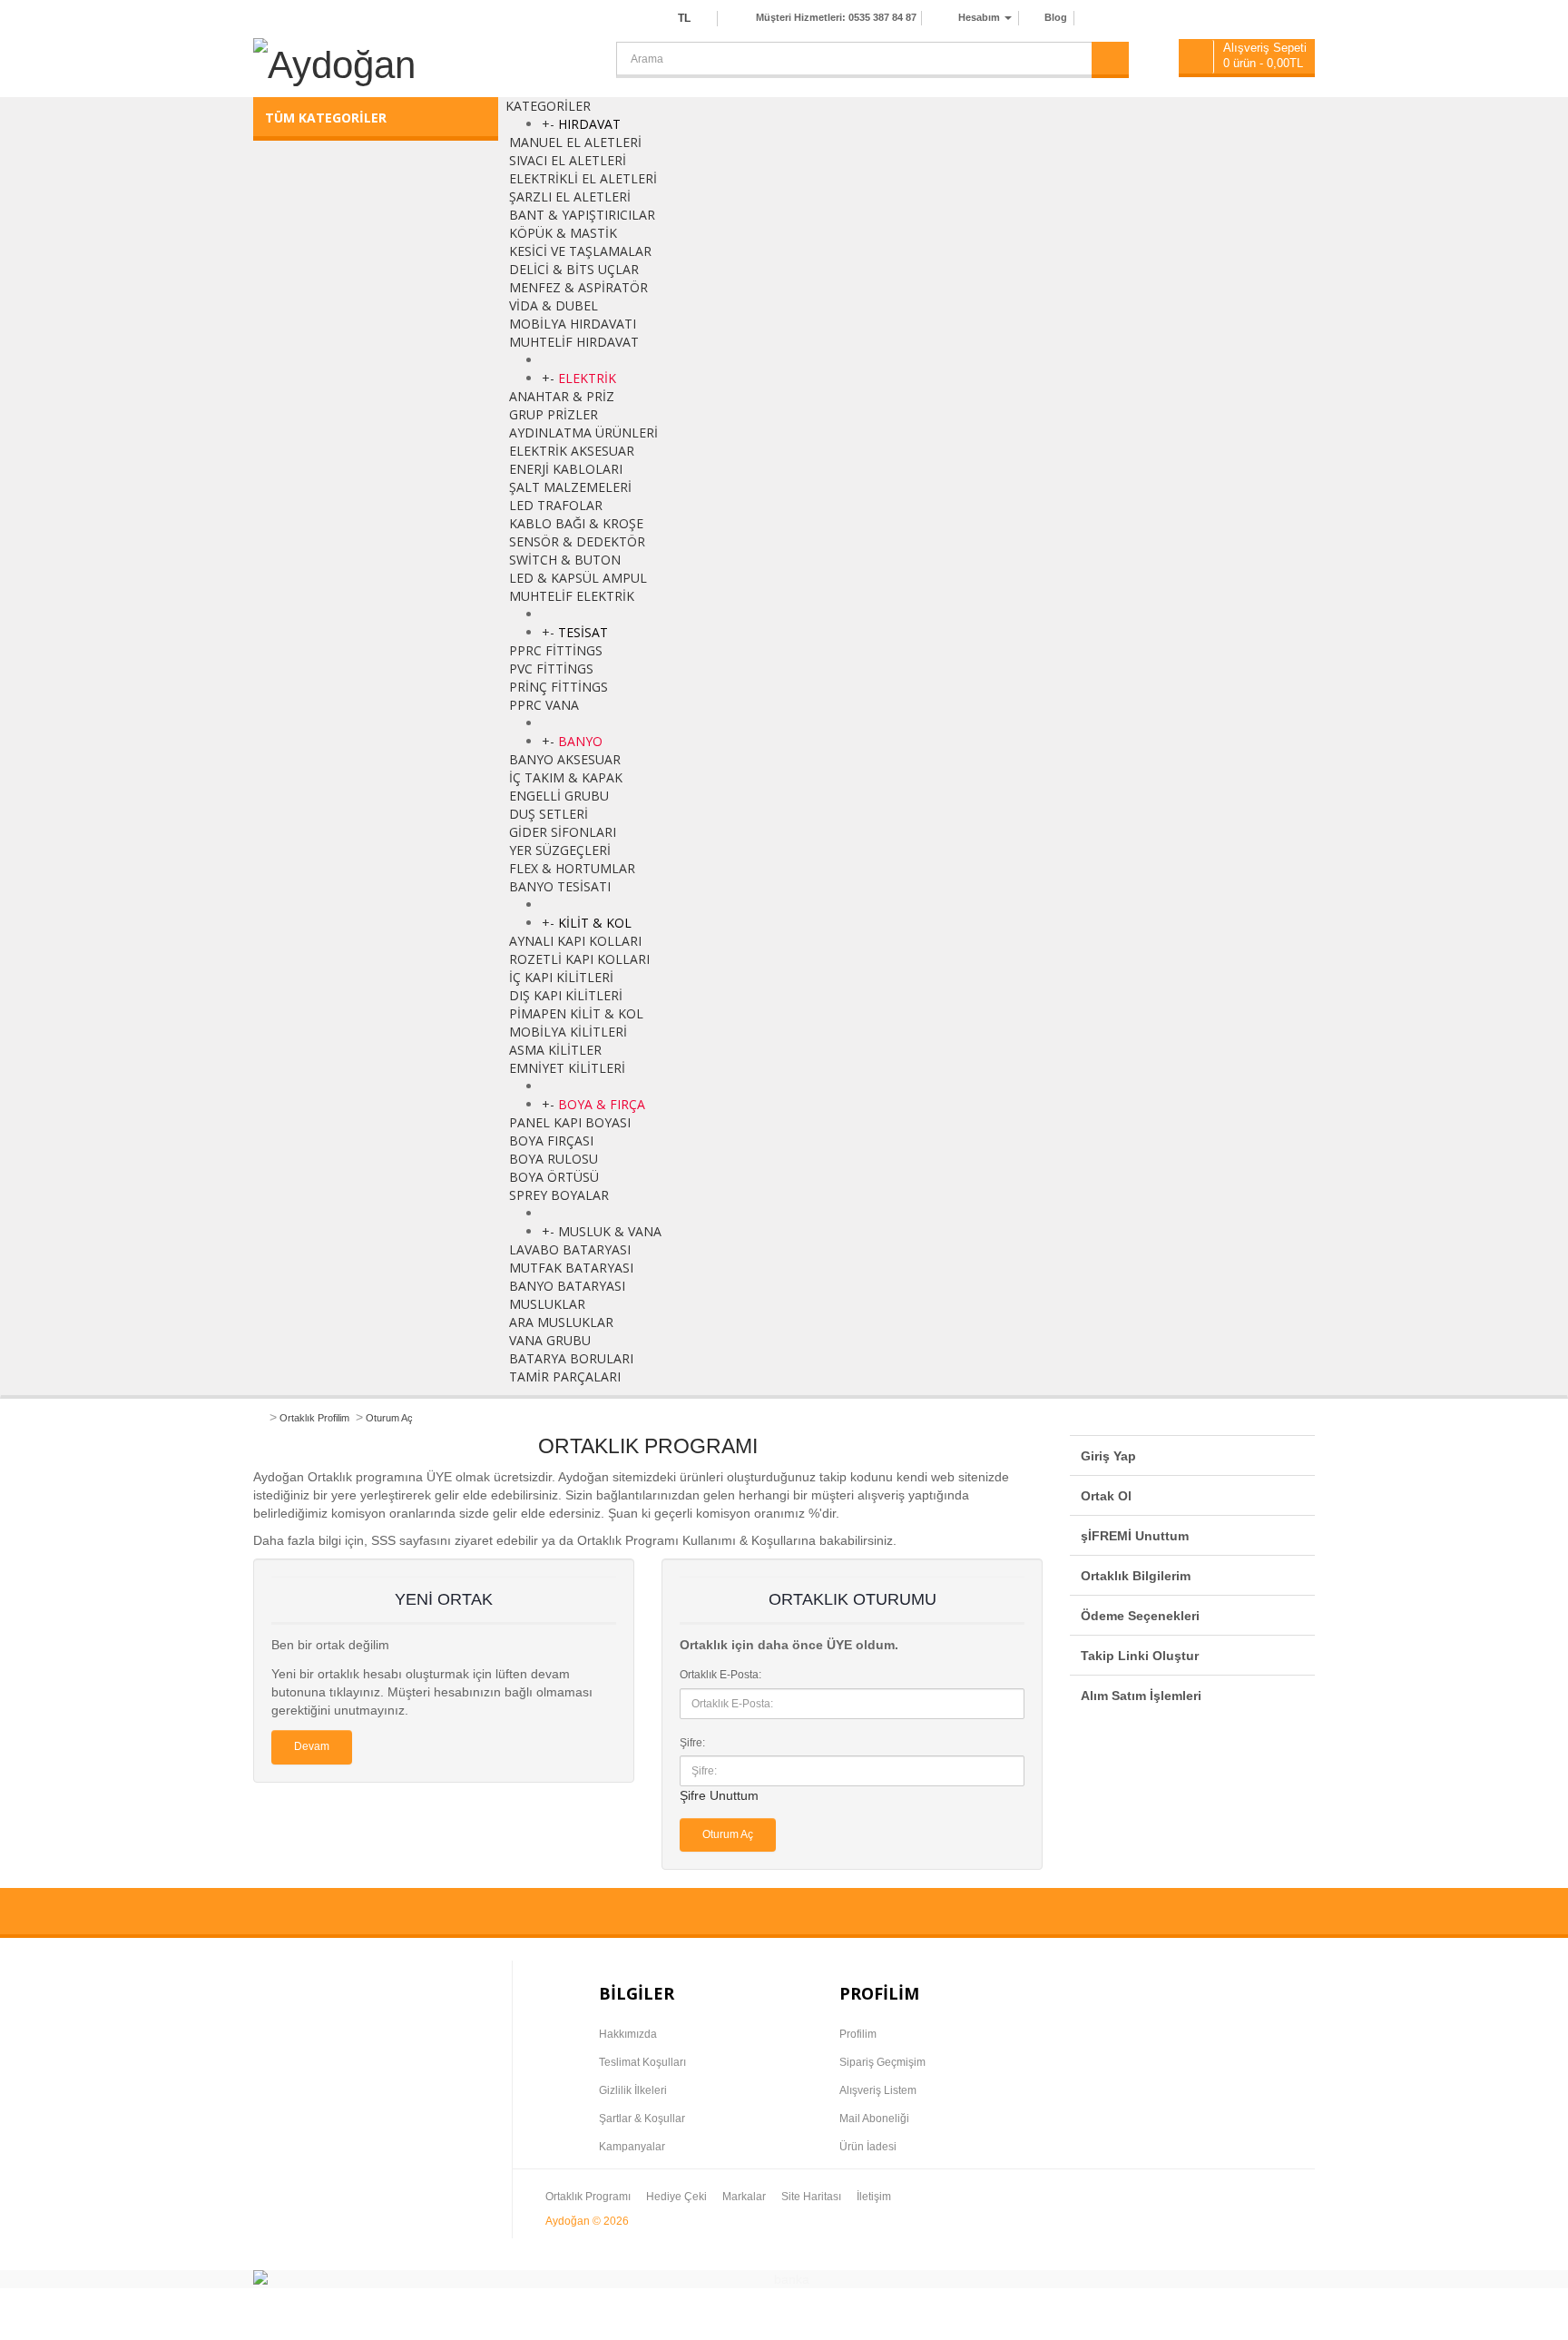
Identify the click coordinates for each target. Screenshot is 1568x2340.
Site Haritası (811, 2197)
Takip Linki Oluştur (1140, 1656)
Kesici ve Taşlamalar (580, 251)
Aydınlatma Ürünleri (583, 433)
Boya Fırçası (551, 1141)
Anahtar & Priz (562, 396)
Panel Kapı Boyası (570, 1122)
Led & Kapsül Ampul (578, 578)
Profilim (858, 2034)
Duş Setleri (549, 814)
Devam (312, 1746)
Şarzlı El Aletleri (570, 197)
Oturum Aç (389, 1418)
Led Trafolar (556, 505)
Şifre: (692, 1743)
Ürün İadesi (868, 2147)
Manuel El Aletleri (575, 142)
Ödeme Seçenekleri (1140, 1616)
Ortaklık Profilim (314, 1418)
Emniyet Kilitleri (567, 1068)
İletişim (874, 2197)
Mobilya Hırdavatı (573, 324)
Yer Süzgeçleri (560, 850)
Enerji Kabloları (566, 469)
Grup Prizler (554, 414)
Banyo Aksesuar (565, 759)
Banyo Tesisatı (560, 886)
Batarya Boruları (571, 1358)
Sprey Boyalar (559, 1195)
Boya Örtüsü (554, 1177)
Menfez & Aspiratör (578, 287)
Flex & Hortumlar (572, 868)
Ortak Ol (1106, 1496)
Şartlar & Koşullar (642, 2119)
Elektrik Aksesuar (572, 451)
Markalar (744, 2197)
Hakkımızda (628, 2034)
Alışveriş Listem (878, 2090)
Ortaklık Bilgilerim (1136, 1576)
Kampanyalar (632, 2147)
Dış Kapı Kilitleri (566, 995)
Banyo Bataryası (567, 1286)
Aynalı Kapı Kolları (575, 941)
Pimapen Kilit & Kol (576, 1013)
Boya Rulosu (554, 1159)
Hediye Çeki (676, 2197)
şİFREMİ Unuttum (1135, 1536)
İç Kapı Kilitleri (561, 977)
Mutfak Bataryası (571, 1268)
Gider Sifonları (563, 832)
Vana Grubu (550, 1340)
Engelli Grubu (559, 796)
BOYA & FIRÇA (602, 1104)
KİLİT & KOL (595, 923)
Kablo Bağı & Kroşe (576, 523)
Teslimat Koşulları (642, 2062)
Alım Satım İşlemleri (1141, 1696)
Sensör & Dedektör (577, 541)
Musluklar (547, 1304)
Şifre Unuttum (719, 1795)
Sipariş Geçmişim (882, 2062)
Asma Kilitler (555, 1050)
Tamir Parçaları (565, 1376)
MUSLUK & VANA (610, 1231)
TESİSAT (583, 632)
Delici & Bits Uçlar (574, 269)
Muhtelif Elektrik (572, 596)
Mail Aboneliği (874, 2119)
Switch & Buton (565, 560)
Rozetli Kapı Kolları (579, 959)
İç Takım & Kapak (566, 777)
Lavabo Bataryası (570, 1249)
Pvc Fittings (551, 669)
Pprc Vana (544, 705)
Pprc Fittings (556, 650)
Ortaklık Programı (588, 2197)
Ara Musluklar (561, 1322)
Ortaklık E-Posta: (720, 1675)
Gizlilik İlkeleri (633, 2090)
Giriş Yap (1108, 1456)
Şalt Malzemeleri (570, 487)
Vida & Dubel (554, 305)
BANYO (580, 741)
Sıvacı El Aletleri (568, 160)
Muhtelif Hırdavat (574, 342)
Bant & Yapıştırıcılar (582, 215)
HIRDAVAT (589, 124)
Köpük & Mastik (563, 233)
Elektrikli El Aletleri (583, 178)
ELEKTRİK (587, 378)
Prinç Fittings (559, 687)
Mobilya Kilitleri (568, 1032)
